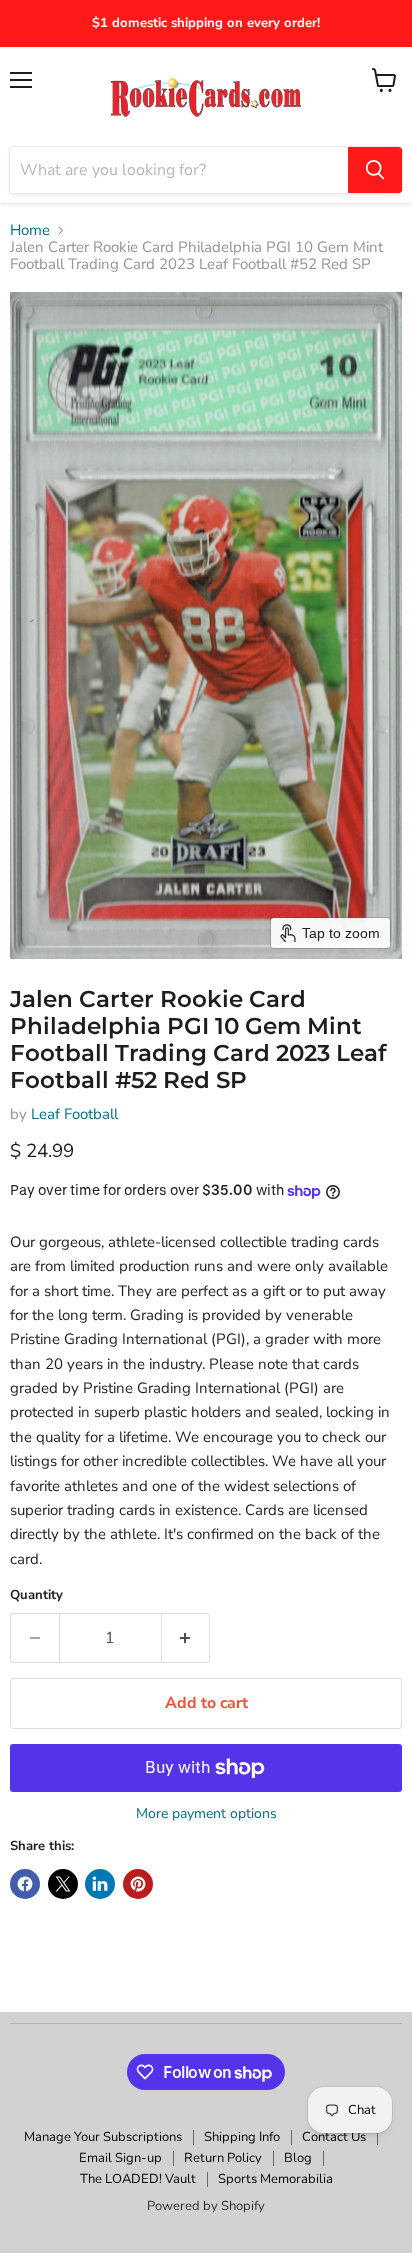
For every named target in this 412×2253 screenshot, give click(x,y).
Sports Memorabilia (275, 2179)
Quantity (36, 1595)
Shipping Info (242, 2137)
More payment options (206, 1814)
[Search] (375, 170)
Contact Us (334, 2137)
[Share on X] (63, 1884)
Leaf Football (74, 1114)
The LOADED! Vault (138, 2179)
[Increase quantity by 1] (186, 1638)
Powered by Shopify (206, 2206)
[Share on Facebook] (25, 1884)
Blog (298, 2158)
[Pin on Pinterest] (138, 1884)
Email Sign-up (120, 2158)
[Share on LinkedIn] (100, 1884)
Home (30, 230)
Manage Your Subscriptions (103, 2137)
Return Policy (223, 2158)
